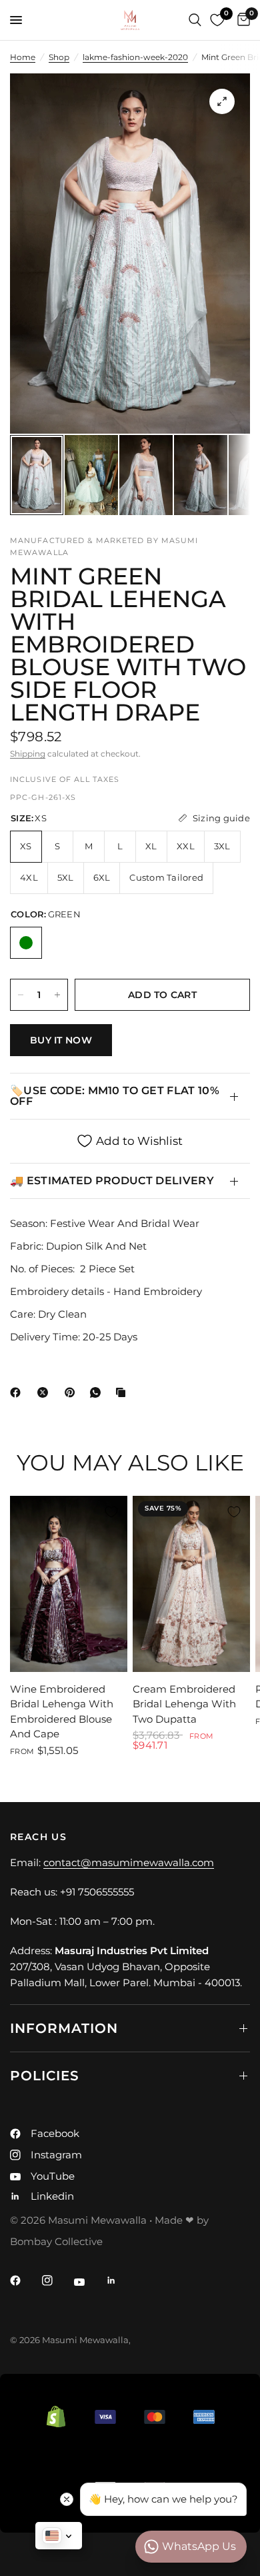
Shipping (28, 754)
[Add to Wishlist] (111, 1512)
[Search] (195, 20)
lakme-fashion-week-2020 (135, 57)
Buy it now (61, 1040)
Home (23, 57)
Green (26, 943)
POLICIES (45, 2076)
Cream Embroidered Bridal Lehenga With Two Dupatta (184, 1704)
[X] (45, 1392)
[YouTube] (89, 2282)
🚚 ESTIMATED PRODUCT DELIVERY (112, 1181)
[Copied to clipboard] (123, 1392)
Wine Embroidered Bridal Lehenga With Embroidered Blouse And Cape (62, 1712)
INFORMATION (64, 2028)
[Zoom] (222, 101)
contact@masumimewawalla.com (129, 1862)
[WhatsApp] (98, 1392)
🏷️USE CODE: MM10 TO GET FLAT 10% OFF (115, 1096)
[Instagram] (57, 2280)
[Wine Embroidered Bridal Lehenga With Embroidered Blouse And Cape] (69, 1584)
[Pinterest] (73, 1392)
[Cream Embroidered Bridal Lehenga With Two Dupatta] (191, 1584)
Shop (59, 57)
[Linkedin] (121, 2280)
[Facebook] (18, 1392)
